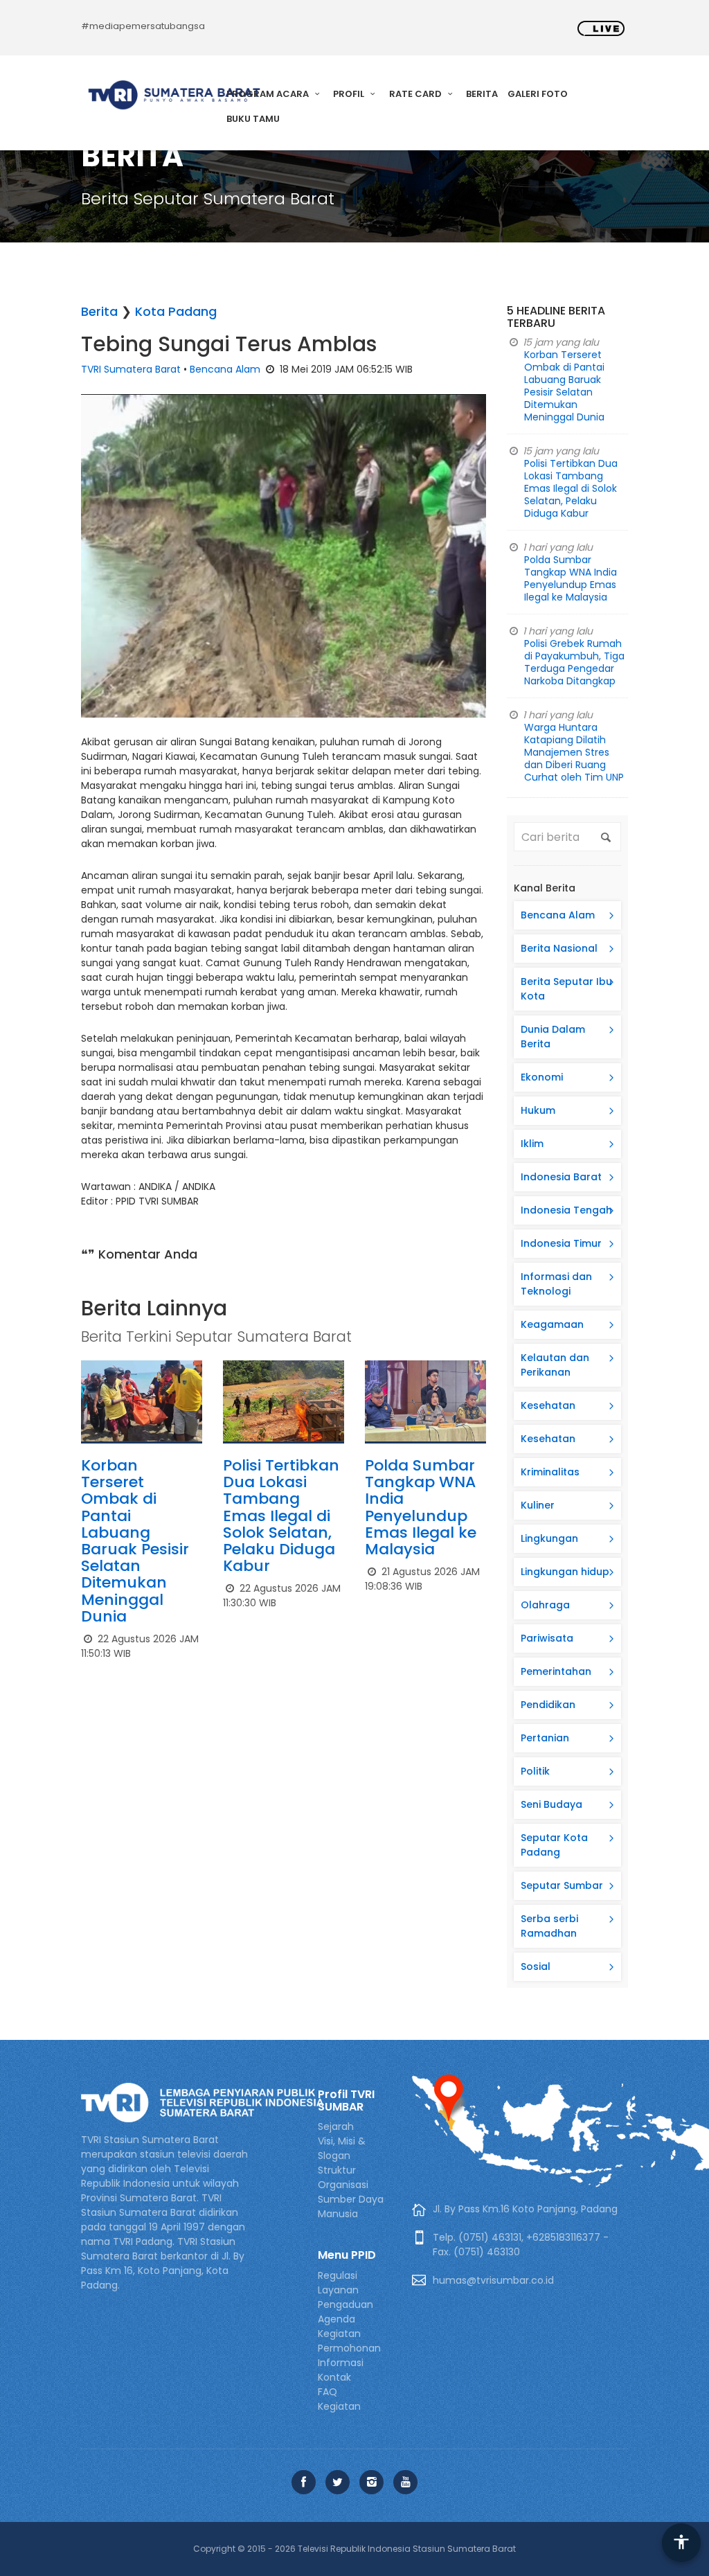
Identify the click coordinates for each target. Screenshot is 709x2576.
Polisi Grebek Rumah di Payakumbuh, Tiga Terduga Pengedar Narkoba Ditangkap (574, 662)
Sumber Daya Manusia (351, 2206)
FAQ (327, 2392)
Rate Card (416, 94)
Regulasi (338, 2275)
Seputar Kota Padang (554, 1845)
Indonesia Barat (561, 1177)
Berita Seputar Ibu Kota (566, 989)
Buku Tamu (253, 119)
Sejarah (336, 2126)
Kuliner (538, 1505)
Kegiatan (339, 2406)
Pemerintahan (556, 1671)
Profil (350, 94)
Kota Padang (176, 311)
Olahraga (545, 1605)
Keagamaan (552, 1324)
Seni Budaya (551, 1804)
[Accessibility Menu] (681, 2543)
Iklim (532, 1144)
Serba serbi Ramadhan (549, 1926)
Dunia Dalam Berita (553, 1037)
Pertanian (545, 1738)
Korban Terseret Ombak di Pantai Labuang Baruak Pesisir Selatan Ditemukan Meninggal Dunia (135, 1541)
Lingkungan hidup (565, 1572)
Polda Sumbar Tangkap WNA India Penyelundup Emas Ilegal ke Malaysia (421, 1507)
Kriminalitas (550, 1472)
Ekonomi (542, 1077)
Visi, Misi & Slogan (342, 2148)
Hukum (538, 1110)
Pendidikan (548, 1705)
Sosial (536, 1966)
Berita (482, 94)
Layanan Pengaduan (345, 2297)
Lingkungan (549, 1538)
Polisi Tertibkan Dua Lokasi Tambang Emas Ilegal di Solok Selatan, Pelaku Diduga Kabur (281, 1516)
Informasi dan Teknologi (556, 1284)
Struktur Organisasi (343, 2177)
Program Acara (269, 94)
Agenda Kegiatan (339, 2326)
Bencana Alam (225, 369)
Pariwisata (547, 1638)
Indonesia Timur (561, 1243)
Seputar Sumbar (562, 1885)
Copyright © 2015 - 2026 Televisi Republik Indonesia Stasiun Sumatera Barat (354, 2549)
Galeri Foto (538, 94)
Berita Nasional (559, 948)
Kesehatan (548, 1405)
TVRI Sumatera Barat (131, 369)
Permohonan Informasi (349, 2355)
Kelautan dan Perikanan (555, 1365)
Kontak (334, 2377)
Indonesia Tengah (566, 1210)
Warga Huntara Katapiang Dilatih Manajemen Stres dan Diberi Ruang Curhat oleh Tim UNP (574, 752)
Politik (535, 1771)
